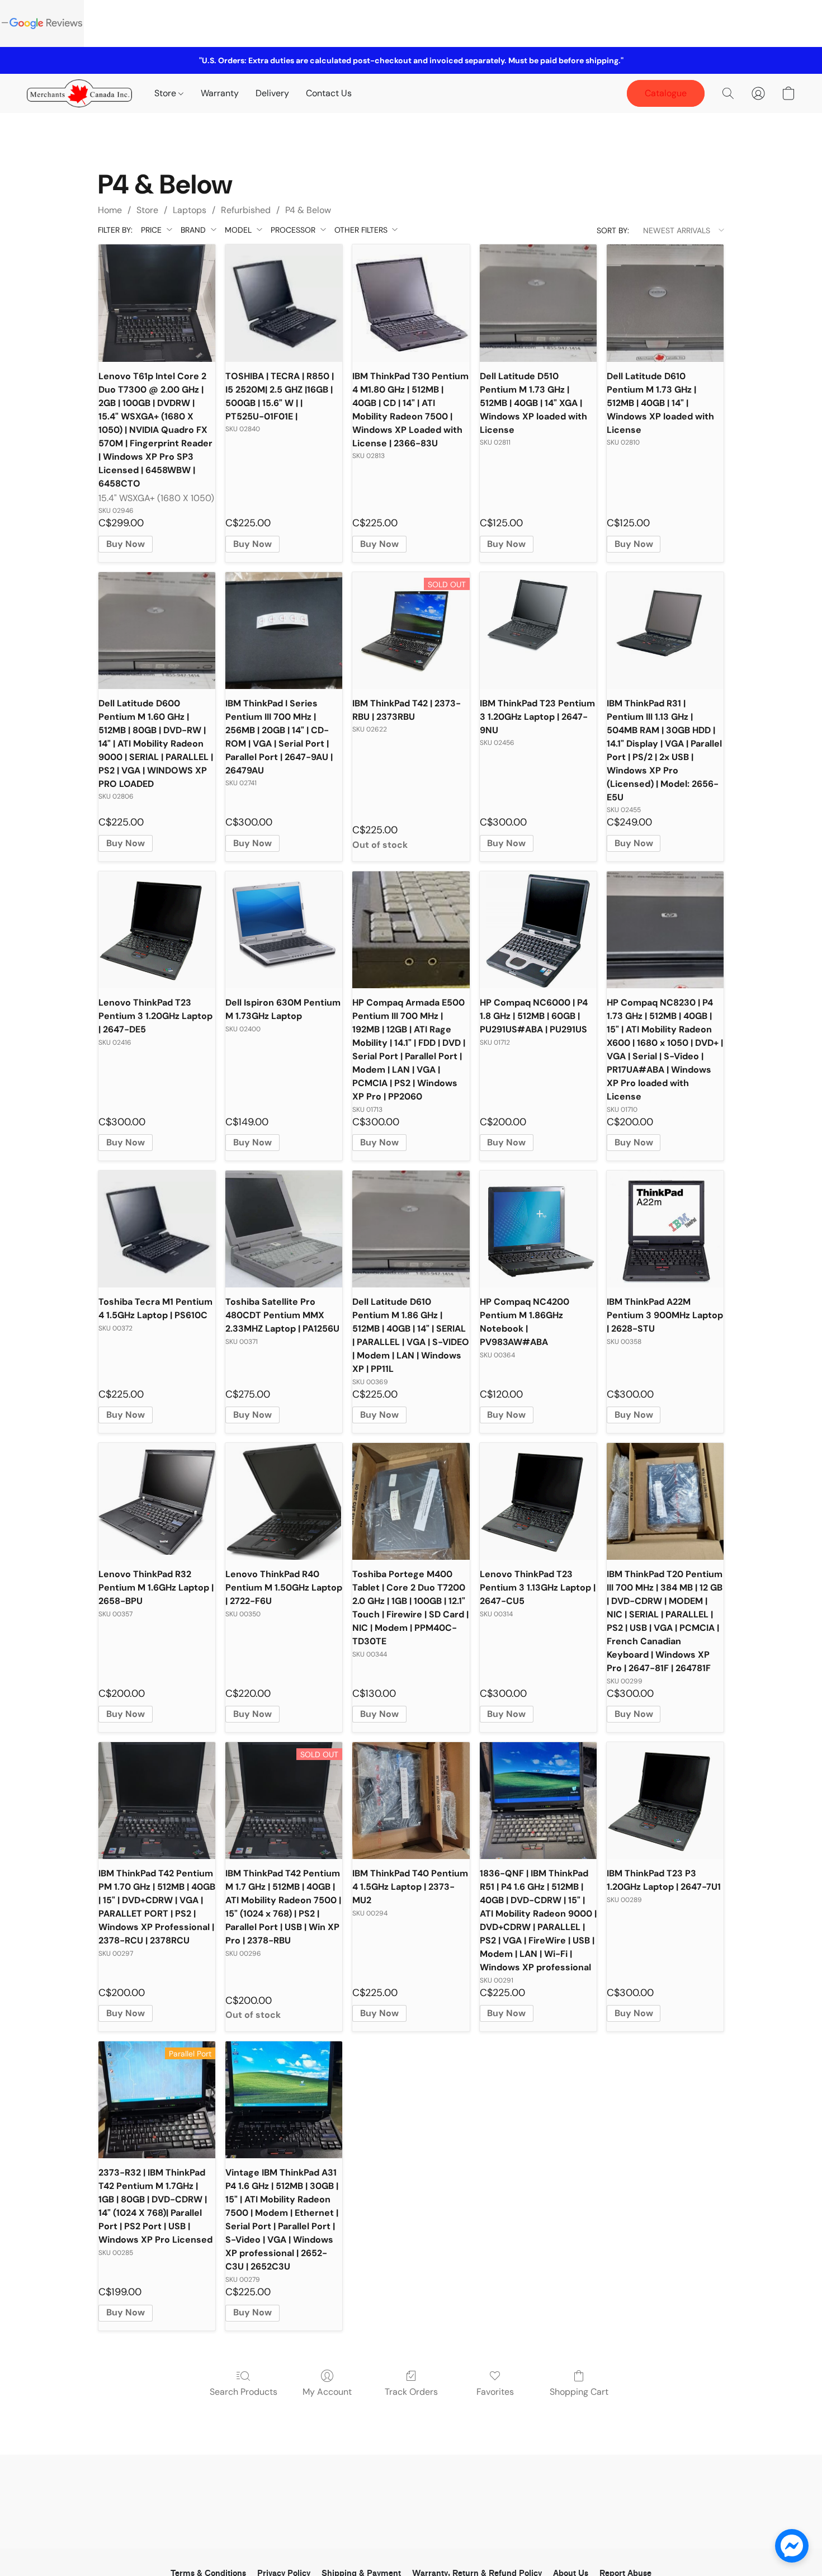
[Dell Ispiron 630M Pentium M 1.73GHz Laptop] (284, 930)
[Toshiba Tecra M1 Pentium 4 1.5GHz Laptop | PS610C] (157, 1229)
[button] (79, 93)
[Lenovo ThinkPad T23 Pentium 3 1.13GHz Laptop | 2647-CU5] (538, 1501)
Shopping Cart (579, 2392)
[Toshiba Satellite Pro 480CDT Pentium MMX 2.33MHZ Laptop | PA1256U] (284, 1229)
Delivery (272, 93)
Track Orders (411, 2392)
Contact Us (329, 93)
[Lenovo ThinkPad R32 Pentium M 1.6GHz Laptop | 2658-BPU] (157, 1501)
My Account (327, 2392)
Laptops (190, 210)
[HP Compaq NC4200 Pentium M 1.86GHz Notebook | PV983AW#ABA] (538, 1229)
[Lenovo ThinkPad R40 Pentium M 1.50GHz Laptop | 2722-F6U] (284, 1501)
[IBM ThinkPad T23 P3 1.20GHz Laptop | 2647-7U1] (665, 1801)
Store (166, 93)
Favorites (495, 2392)
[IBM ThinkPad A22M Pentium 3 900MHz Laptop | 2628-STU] (665, 1229)
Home (110, 210)
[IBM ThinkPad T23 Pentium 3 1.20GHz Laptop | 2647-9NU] (538, 631)
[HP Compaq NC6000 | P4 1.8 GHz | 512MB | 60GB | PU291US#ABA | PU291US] (538, 930)
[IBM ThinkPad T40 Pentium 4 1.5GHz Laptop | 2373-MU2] (411, 1801)
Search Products (244, 2392)
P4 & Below (308, 210)
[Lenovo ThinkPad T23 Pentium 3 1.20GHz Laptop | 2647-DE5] (157, 930)
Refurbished (246, 210)
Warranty (220, 93)
